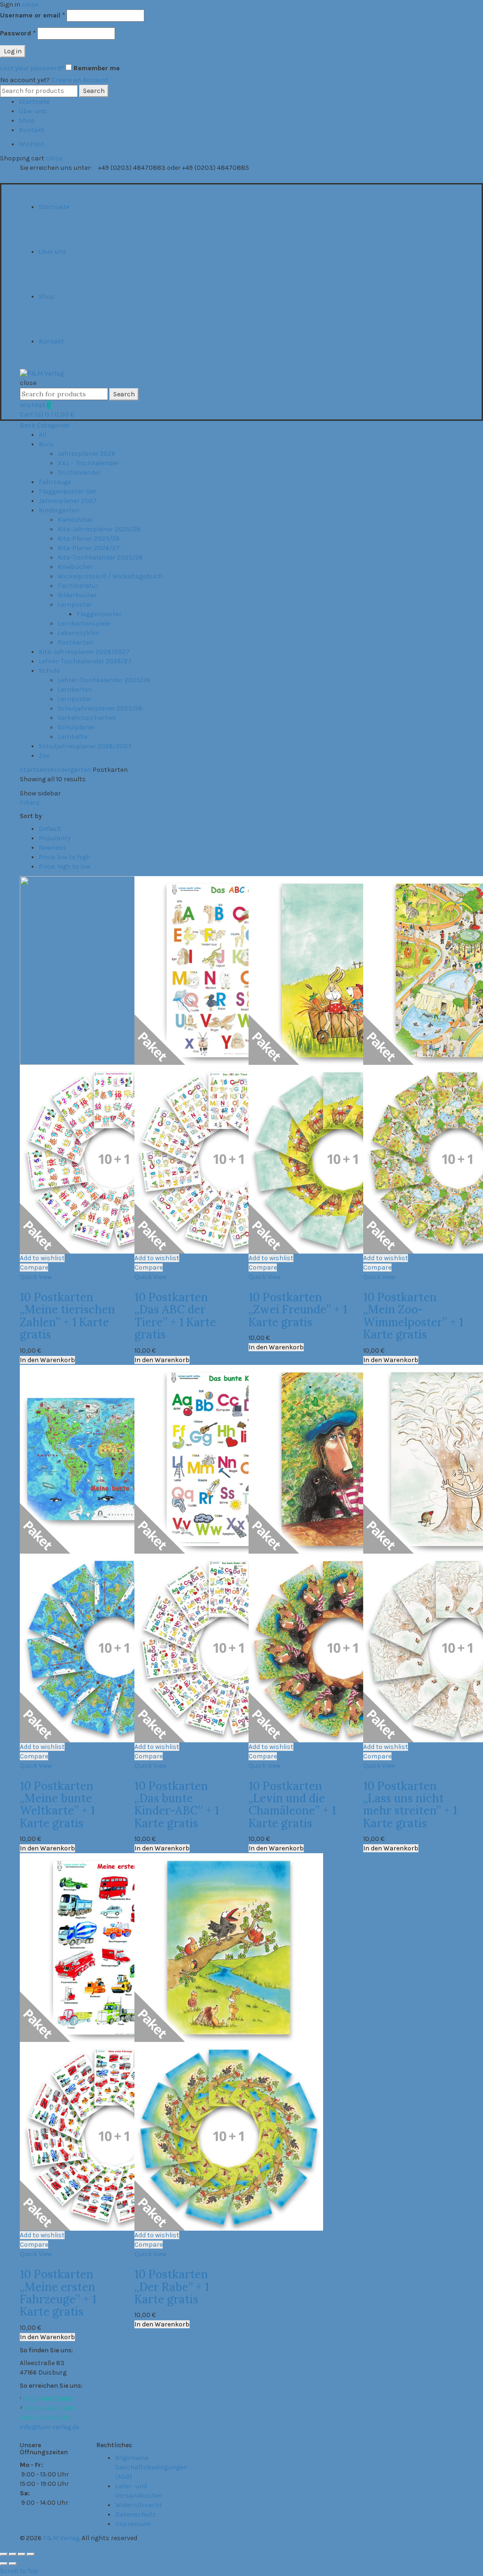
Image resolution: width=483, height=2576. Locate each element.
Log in (13, 51)
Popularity (55, 838)
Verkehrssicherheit (87, 718)
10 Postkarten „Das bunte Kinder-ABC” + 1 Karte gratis (177, 1805)
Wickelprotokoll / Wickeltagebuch (110, 576)
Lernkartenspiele (84, 623)
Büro (46, 444)
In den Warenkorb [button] (47, 1360)
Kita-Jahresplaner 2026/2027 (84, 652)
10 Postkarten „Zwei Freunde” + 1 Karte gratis (298, 1310)
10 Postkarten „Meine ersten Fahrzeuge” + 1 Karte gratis (58, 2293)
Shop (27, 121)
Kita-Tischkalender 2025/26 (100, 557)
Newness (53, 848)
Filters (30, 803)
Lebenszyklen (79, 633)
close (30, 4)
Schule (49, 671)
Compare (34, 1267)
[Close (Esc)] (4, 2554)
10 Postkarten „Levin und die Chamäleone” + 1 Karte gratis (292, 1805)
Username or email (33, 15)
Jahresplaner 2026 (87, 454)
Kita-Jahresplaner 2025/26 (99, 529)
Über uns (33, 111)
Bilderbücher (77, 595)
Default (50, 829)
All (42, 435)
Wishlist (32, 144)
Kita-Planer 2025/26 (89, 539)
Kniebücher (75, 567)
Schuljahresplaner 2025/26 (100, 708)
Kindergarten (59, 510)
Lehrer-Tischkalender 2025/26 (104, 680)
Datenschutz (135, 2514)
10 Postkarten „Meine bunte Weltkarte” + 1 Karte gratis (57, 1805)
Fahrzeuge (55, 482)
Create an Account (80, 80)
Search (94, 91)
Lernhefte (72, 737)
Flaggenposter (99, 614)
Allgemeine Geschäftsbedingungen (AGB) (151, 2467)
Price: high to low (65, 866)
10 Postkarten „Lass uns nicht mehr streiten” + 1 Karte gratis (410, 1805)
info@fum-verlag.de (50, 2427)
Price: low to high (65, 857)
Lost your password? (32, 68)
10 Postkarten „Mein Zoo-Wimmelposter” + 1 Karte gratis (413, 1316)
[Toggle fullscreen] (22, 2554)
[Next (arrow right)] (13, 2564)
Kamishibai (75, 520)
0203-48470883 (48, 2399)
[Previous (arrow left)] (4, 2564)
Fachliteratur (78, 586)
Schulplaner (76, 727)
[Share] (13, 2554)
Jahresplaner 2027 (68, 501)
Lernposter (75, 605)
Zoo (44, 756)
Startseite (34, 102)
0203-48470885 (50, 2408)
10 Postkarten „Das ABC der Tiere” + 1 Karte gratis (175, 1316)
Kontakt (32, 130)
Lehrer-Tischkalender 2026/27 (85, 661)
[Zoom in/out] (31, 2554)
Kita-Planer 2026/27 (89, 548)
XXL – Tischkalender (88, 463)
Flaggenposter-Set (67, 491)
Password (18, 33)
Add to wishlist (42, 1258)
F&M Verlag (61, 2538)
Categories (53, 425)
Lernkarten (75, 690)
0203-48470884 (45, 2418)
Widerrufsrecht (139, 2505)
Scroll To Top (19, 2571)
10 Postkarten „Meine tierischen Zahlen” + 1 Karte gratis (67, 1316)
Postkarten (75, 642)
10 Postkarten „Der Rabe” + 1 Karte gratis (172, 2287)
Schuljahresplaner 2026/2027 (85, 746)
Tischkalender (79, 473)
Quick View (36, 1277)
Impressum (133, 2524)
